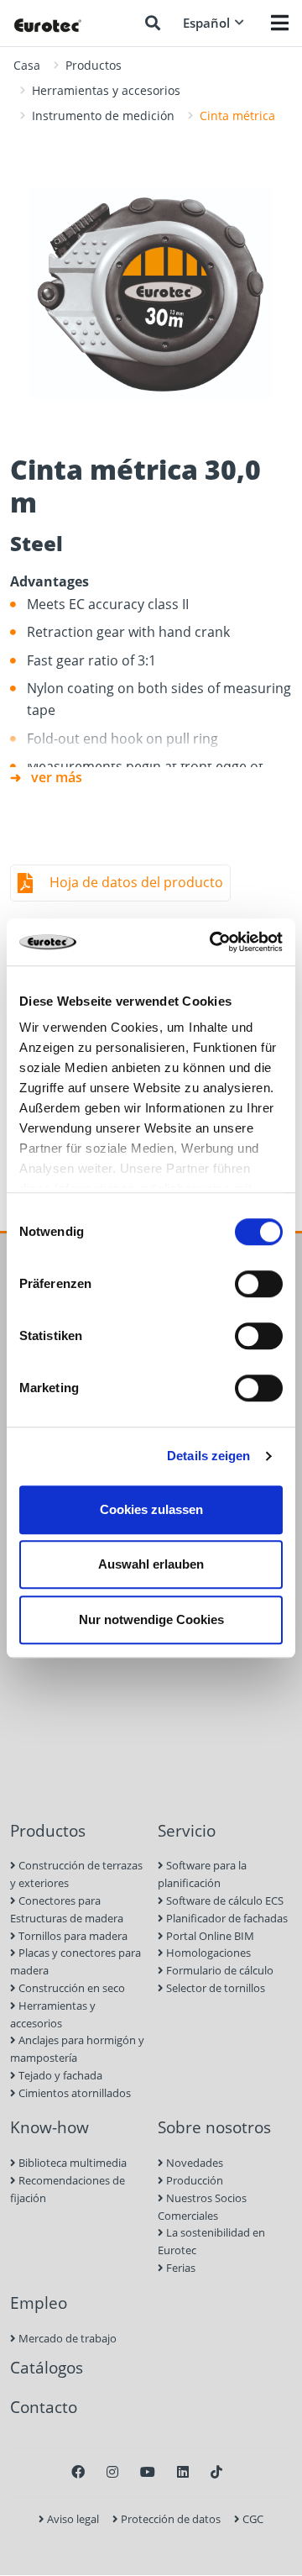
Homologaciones (207, 1953)
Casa (27, 65)
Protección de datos (169, 2519)
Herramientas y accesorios (106, 90)
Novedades (193, 2163)
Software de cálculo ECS (224, 1900)
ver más (57, 777)
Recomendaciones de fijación (68, 2189)
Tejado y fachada (59, 2075)
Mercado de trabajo (66, 2338)
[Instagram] (112, 2472)
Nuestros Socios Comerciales (202, 2207)
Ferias (180, 2268)
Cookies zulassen (151, 1509)
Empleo (39, 2303)
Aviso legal (72, 2519)
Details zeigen (208, 1456)
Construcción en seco (70, 1988)
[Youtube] (148, 2472)
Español (206, 23)
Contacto (44, 2407)
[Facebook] (78, 2472)
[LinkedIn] (183, 2472)
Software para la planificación (202, 1874)
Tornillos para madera (72, 1936)
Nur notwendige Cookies (151, 1619)
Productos (94, 65)
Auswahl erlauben (151, 1564)
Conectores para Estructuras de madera (67, 1909)
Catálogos (47, 2367)
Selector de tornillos (214, 1988)
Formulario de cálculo (219, 1970)
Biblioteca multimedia (71, 2163)
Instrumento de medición (103, 116)
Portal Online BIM (209, 1936)
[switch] (259, 1284)
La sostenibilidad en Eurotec (211, 2241)
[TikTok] (216, 2472)
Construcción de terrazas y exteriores (76, 1874)
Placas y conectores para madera (75, 1961)
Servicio (187, 1830)
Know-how (49, 2127)
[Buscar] (153, 23)
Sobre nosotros (214, 2127)
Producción (193, 2180)
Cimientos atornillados (73, 2093)
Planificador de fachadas (226, 1918)
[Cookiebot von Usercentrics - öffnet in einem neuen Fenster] (213, 942)
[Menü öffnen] (280, 23)
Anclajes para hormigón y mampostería (77, 2049)
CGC (252, 2519)
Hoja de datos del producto (136, 882)
